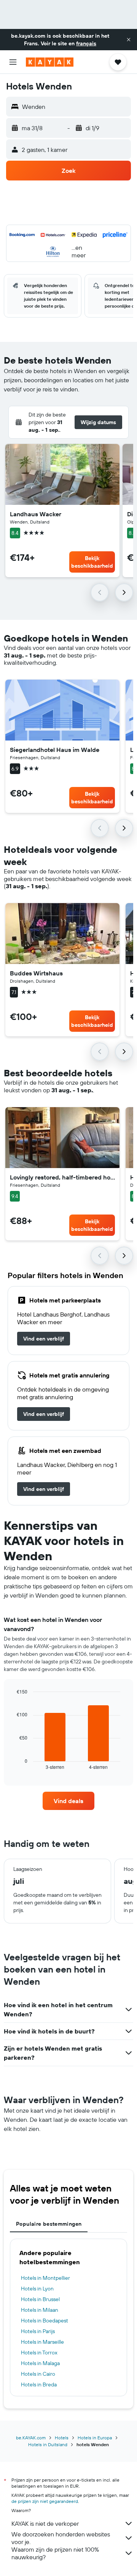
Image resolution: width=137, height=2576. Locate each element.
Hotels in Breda (39, 2384)
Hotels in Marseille (42, 2342)
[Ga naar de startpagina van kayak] (50, 62)
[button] (129, 40)
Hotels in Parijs (38, 2331)
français (86, 43)
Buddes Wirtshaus (36, 973)
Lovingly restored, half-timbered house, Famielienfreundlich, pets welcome (62, 1177)
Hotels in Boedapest (45, 2321)
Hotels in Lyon (37, 2289)
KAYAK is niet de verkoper (45, 2523)
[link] (44, 1339)
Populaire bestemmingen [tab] (49, 2224)
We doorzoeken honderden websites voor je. (61, 2538)
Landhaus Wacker (36, 514)
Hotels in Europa (95, 2438)
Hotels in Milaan (40, 2310)
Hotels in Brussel (40, 2299)
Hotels (62, 2438)
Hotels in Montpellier (45, 2278)
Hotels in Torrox (39, 2353)
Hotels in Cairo (38, 2374)
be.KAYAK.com (31, 2438)
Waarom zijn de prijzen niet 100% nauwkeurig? (55, 2553)
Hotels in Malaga (40, 2363)
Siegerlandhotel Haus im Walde (55, 750)
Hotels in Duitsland (48, 2444)
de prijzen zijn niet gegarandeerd (45, 2501)
